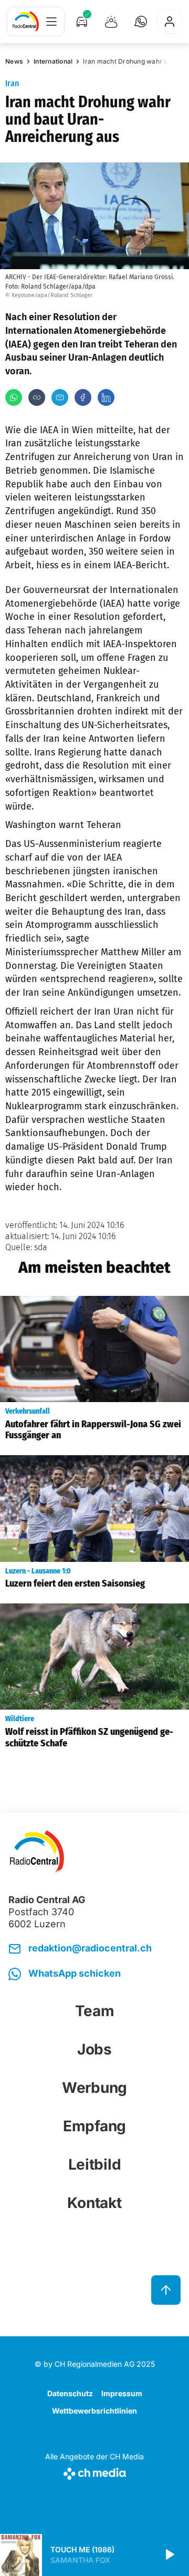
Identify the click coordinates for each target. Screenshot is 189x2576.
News (14, 61)
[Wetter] (111, 22)
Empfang (94, 2126)
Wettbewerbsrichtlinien (94, 2411)
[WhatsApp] (14, 397)
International (53, 61)
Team (95, 2011)
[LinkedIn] (106, 397)
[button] (141, 22)
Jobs (94, 2049)
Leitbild (95, 2164)
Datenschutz (70, 2393)
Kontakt (94, 2203)
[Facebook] (83, 397)
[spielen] (169, 2555)
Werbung (94, 2088)
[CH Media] (94, 2472)
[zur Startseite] (26, 22)
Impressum (122, 2393)
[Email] (60, 397)
